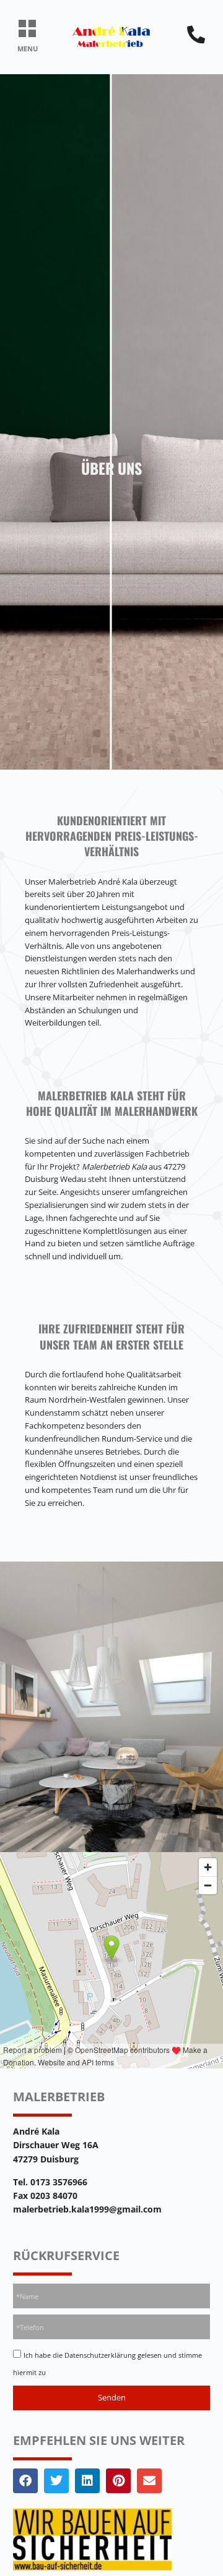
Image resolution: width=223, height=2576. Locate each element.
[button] (27, 29)
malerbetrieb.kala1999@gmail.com (87, 2209)
